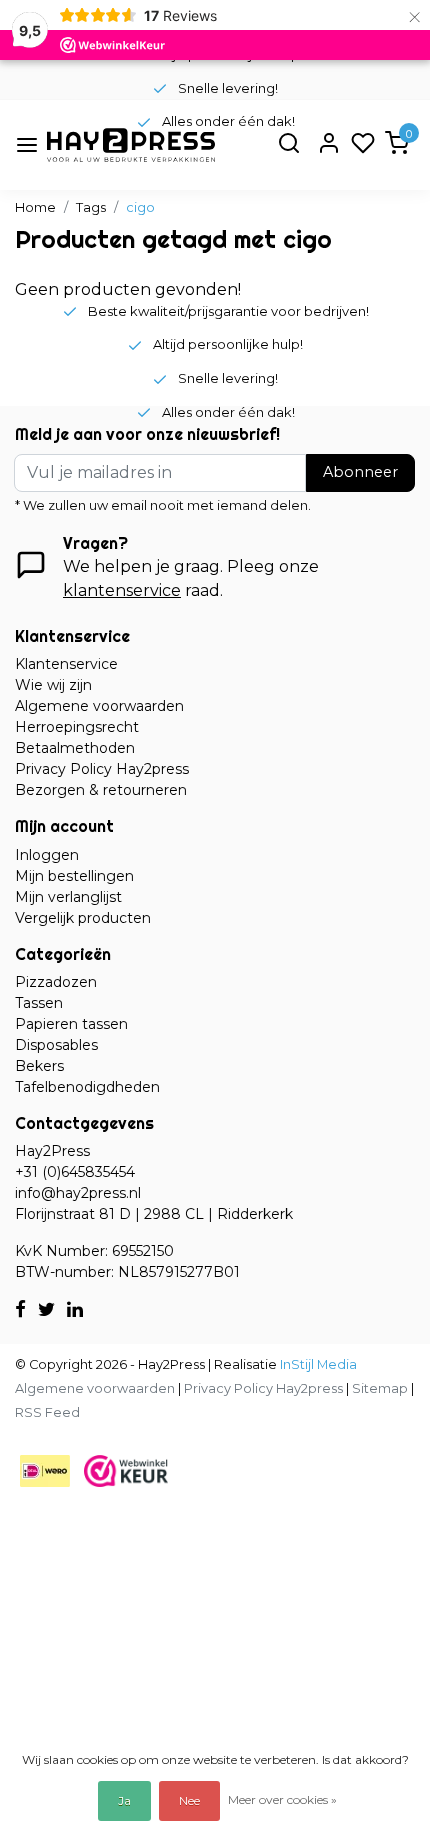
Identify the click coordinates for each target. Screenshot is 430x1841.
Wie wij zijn (53, 685)
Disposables (56, 1045)
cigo (140, 207)
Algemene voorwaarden (99, 706)
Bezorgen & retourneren (101, 790)
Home (35, 207)
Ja (124, 1800)
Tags (91, 207)
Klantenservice (66, 664)
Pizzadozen (56, 982)
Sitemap (380, 1388)
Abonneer (360, 472)
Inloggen (47, 855)
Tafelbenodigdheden (87, 1087)
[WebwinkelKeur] (126, 1469)
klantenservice (122, 590)
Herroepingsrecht (77, 727)
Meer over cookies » (282, 1799)
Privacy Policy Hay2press (102, 769)
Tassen (39, 1003)
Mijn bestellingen (74, 876)
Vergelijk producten (83, 918)
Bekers (39, 1066)
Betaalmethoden (75, 748)
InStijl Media (317, 1364)
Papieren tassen (71, 1024)
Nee (189, 1800)
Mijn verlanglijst (68, 897)
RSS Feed (47, 1412)
